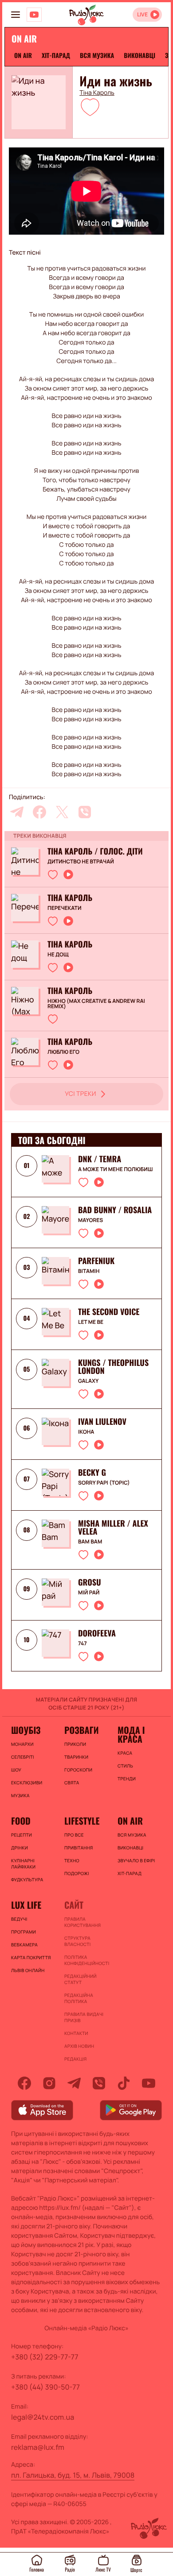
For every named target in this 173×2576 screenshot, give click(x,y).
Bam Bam (90, 1542)
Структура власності (77, 1941)
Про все (74, 1835)
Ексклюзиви (27, 1783)
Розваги (82, 1730)
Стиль (125, 1766)
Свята (72, 1783)
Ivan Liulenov (102, 1422)
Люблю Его (63, 1052)
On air (23, 56)
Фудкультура (27, 1880)
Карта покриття (31, 1957)
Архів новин (79, 2046)
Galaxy (88, 1381)
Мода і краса (131, 1734)
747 (83, 1644)
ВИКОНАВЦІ (140, 56)
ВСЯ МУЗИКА (97, 56)
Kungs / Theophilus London (113, 1367)
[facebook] (39, 812)
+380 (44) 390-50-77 (45, 2387)
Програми (24, 1932)
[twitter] (62, 812)
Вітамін (89, 1271)
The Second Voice (109, 1312)
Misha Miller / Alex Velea (113, 1528)
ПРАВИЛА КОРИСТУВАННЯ (83, 1922)
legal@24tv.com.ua (43, 2417)
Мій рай (89, 1593)
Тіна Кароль (97, 93)
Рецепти (22, 1835)
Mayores (90, 1220)
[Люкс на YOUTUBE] (34, 15)
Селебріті (23, 1757)
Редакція (75, 2059)
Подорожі (77, 1873)
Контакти (76, 2033)
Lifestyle (82, 1821)
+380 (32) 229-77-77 (45, 2357)
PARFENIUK (96, 1261)
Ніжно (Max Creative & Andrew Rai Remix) (96, 1004)
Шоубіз (26, 1730)
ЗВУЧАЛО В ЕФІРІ (136, 1860)
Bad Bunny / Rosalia (115, 1210)
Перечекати (65, 908)
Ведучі (19, 1919)
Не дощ (58, 955)
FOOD (21, 1821)
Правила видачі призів (84, 2017)
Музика (20, 1795)
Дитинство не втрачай (81, 862)
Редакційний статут (81, 1979)
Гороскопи (78, 1770)
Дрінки (20, 1848)
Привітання (79, 1848)
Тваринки (76, 1757)
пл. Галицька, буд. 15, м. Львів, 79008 (73, 2475)
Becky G (92, 1473)
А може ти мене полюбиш (115, 1169)
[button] (90, 107)
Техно (72, 1860)
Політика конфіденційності (86, 1960)
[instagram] (49, 2083)
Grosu (90, 1582)
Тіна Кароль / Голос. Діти (95, 851)
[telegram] (17, 812)
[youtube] (149, 2083)
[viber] (85, 812)
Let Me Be (91, 1322)
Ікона (86, 1432)
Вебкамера (24, 1945)
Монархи (22, 1744)
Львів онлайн (28, 1970)
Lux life (26, 1905)
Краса (125, 1753)
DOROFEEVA (97, 1633)
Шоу (16, 1770)
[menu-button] (16, 15)
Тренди (127, 1779)
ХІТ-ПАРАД (56, 56)
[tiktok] (124, 2083)
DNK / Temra (100, 1159)
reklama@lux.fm (38, 2447)
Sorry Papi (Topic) (104, 1483)
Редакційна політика (79, 1998)
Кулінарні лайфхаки (23, 1864)
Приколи (75, 1744)
